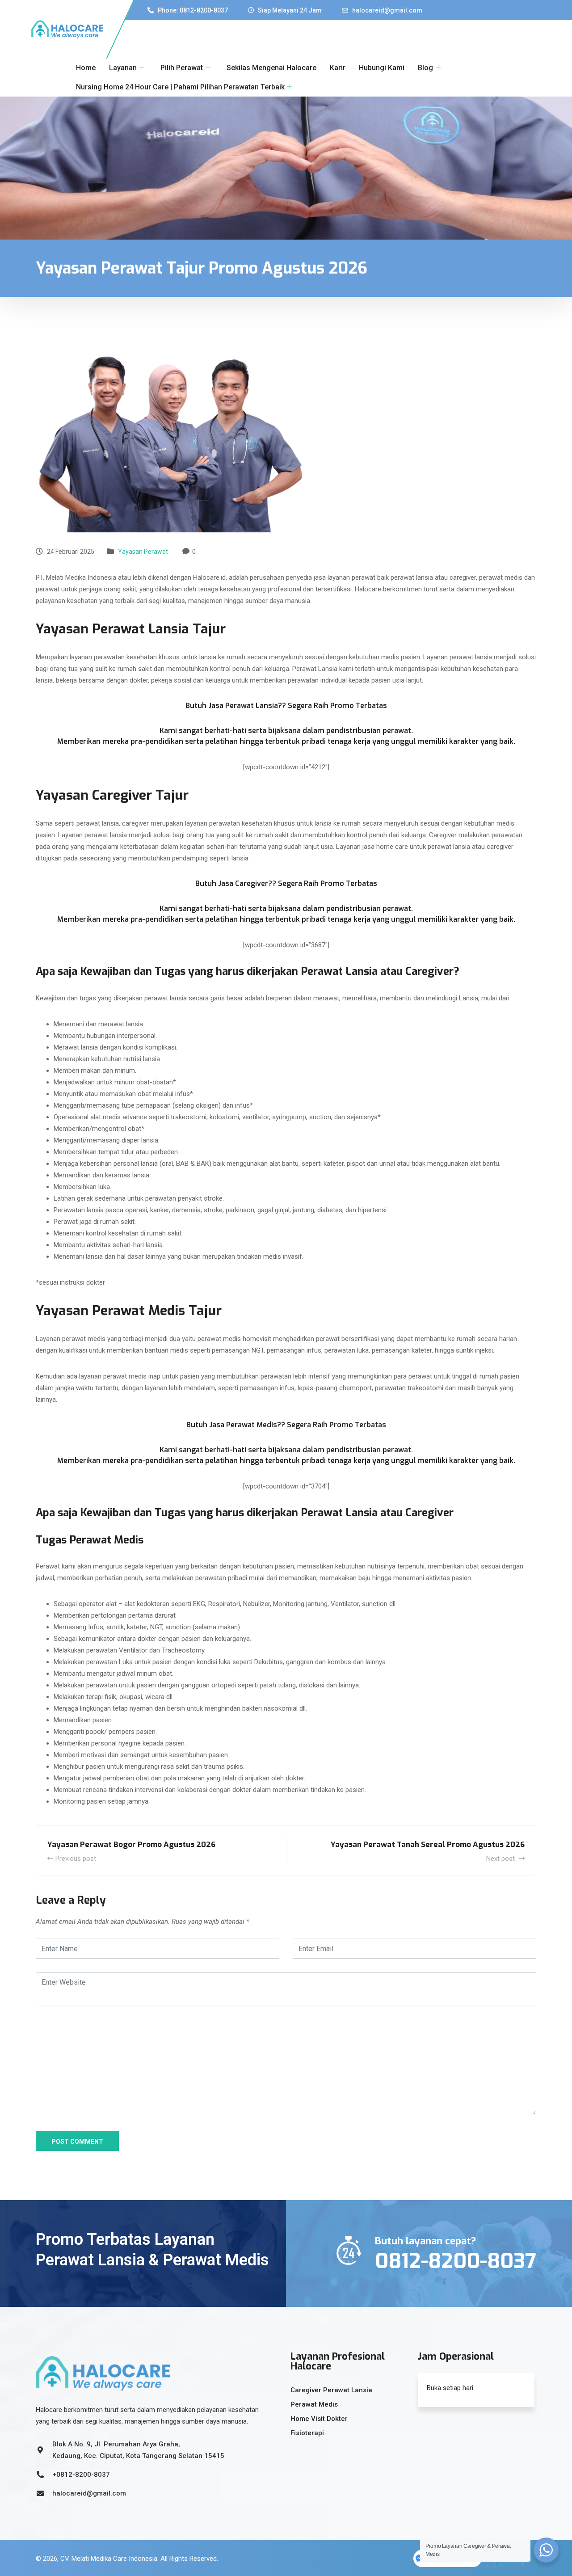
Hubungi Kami (382, 68)
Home (86, 68)
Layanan (123, 68)
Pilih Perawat (182, 68)
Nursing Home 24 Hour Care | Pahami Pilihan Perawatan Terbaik (180, 87)
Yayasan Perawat (143, 552)
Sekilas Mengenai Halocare (271, 68)
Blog (425, 68)
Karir (338, 68)
